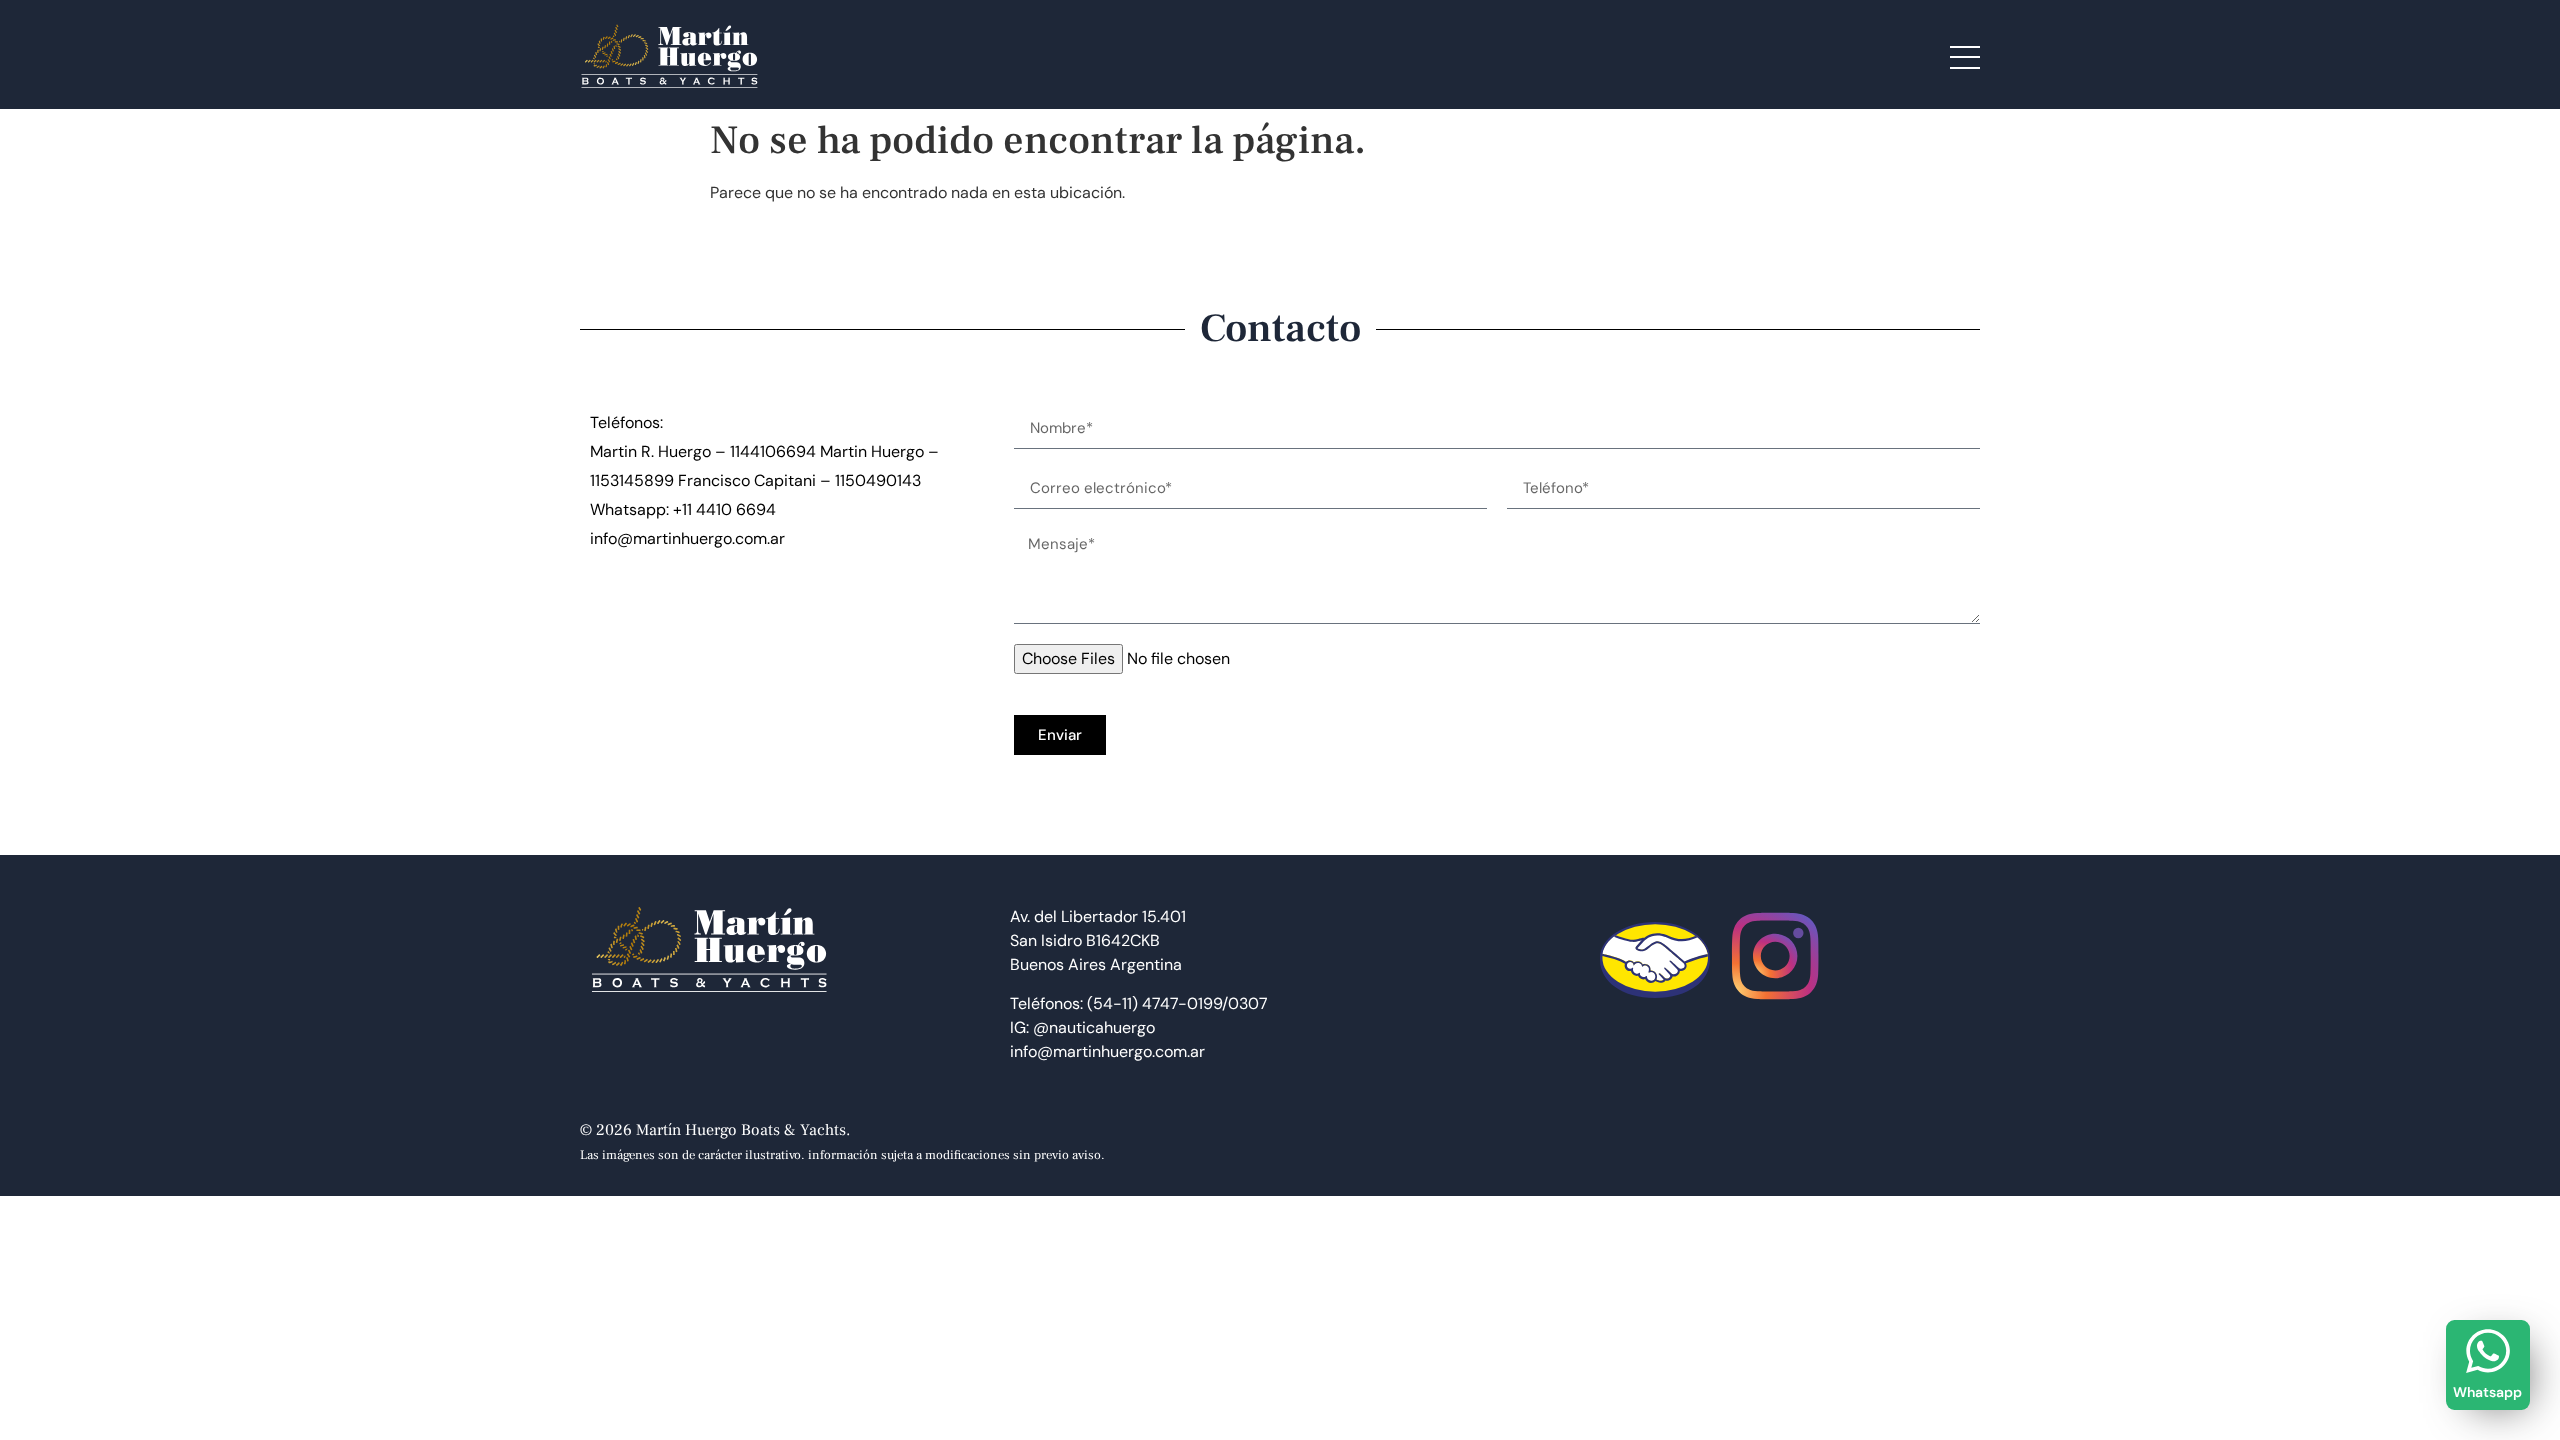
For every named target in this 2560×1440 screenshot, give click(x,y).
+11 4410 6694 (724, 509)
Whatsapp (2487, 1392)
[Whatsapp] (2488, 1351)
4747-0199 (1182, 1003)
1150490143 (878, 480)
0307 (1248, 1003)
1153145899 (632, 480)
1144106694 (773, 451)
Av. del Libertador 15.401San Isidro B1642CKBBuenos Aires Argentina (1098, 940)
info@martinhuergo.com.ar (687, 538)
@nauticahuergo (1094, 1027)
